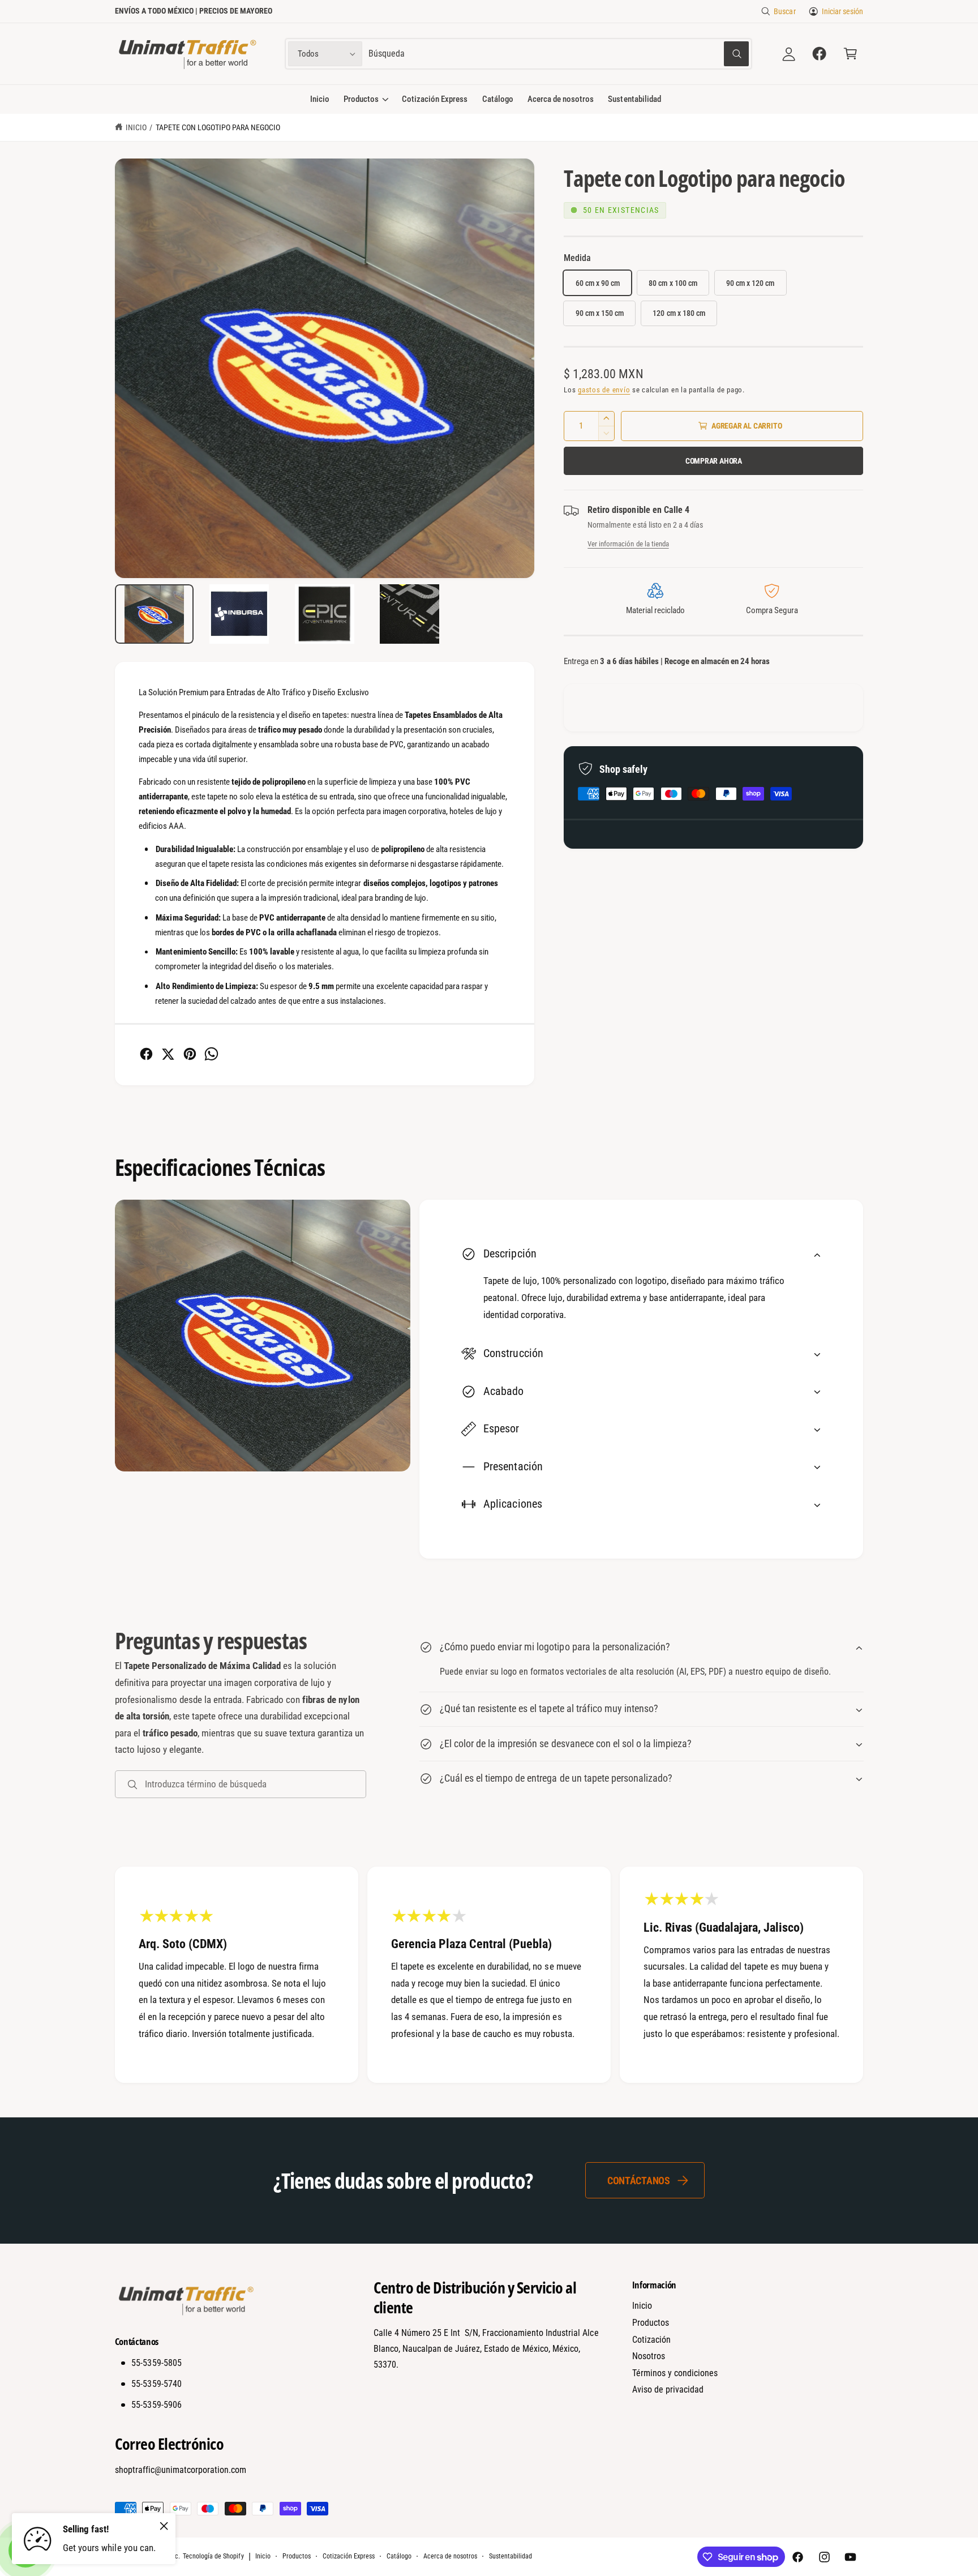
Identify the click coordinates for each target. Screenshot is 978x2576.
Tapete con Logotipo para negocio (218, 127)
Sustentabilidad (511, 2556)
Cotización (651, 2340)
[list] (489, 1975)
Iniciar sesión (842, 11)
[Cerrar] (164, 2526)
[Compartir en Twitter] (168, 1054)
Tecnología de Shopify (213, 2556)
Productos (361, 99)
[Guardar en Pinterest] (190, 1054)
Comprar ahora (714, 461)
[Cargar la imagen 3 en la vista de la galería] (324, 614)
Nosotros (649, 2356)
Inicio (136, 127)
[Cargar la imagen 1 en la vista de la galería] (155, 614)
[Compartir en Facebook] (146, 1054)
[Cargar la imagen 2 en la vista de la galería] (239, 614)
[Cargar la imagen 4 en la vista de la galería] (410, 614)
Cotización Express (349, 2556)
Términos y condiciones (675, 2373)
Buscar (784, 11)
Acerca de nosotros (450, 2556)
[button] (850, 54)
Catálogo (399, 2556)
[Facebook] (820, 54)
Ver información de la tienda (628, 544)
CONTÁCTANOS (639, 2181)
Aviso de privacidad (668, 2389)
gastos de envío (604, 390)
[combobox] (558, 54)
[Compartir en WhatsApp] (211, 1054)
